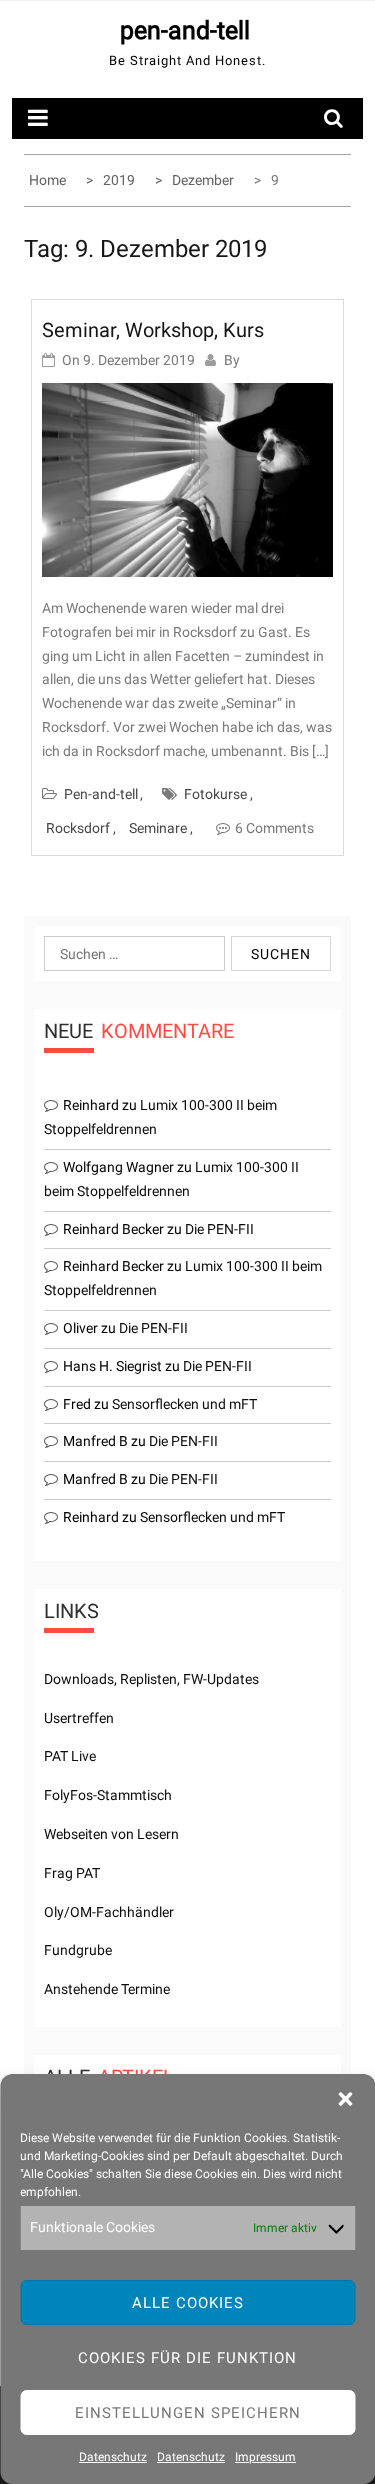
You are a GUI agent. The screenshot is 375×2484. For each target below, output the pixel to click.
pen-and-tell (185, 30)
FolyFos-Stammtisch (108, 1795)
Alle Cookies (188, 2303)
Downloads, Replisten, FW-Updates (151, 1679)
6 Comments (274, 828)
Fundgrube (78, 1950)
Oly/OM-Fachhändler (109, 1912)
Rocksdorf (78, 828)
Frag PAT (72, 1873)
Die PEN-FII (219, 1229)
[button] (345, 2099)
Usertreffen (79, 1718)
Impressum (265, 2457)
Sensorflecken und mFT (184, 1404)
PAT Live (70, 1756)
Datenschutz (113, 2457)
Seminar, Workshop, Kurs (153, 330)
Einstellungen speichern (188, 2413)
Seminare (158, 828)
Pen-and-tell (101, 794)
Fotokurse (215, 794)
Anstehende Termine (107, 1989)
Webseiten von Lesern (111, 1834)
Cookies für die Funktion (187, 2358)
